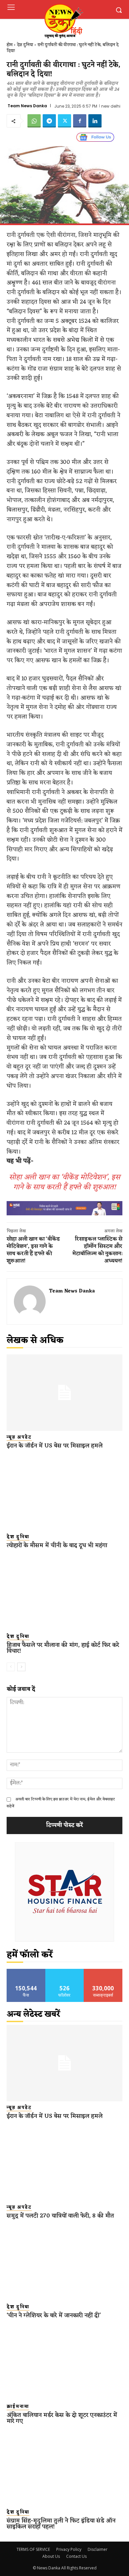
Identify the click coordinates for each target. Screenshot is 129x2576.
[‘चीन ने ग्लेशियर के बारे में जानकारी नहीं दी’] (64, 2262)
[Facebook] (80, 121)
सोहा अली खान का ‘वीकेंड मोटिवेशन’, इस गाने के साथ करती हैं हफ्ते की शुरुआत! (64, 1182)
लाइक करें (26, 1971)
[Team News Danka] (30, 1301)
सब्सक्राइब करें (103, 1971)
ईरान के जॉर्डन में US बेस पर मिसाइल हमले (55, 1446)
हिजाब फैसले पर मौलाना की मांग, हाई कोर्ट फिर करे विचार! (63, 1648)
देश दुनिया (25, 45)
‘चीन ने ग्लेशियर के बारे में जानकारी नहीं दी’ (54, 2315)
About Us (51, 2556)
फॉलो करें (65, 1971)
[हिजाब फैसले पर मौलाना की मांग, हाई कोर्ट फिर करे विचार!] (64, 1592)
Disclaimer (98, 2549)
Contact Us (76, 2556)
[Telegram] (49, 121)
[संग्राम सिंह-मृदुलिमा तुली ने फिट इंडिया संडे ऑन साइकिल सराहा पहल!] (64, 2468)
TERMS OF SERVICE (33, 2549)
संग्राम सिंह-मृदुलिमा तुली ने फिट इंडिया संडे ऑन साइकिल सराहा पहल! (61, 2524)
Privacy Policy (69, 2549)
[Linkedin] (95, 121)
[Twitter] (64, 121)
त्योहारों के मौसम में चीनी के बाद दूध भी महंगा (57, 1545)
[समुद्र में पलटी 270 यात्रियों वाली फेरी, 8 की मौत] (64, 2163)
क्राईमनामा (18, 2407)
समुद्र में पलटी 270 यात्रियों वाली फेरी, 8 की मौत (60, 2216)
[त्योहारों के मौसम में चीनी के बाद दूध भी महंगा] (64, 1492)
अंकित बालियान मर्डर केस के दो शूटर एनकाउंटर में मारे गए (62, 2418)
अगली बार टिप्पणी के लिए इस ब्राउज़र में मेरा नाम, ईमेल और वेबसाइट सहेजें (61, 1803)
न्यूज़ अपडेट (19, 1437)
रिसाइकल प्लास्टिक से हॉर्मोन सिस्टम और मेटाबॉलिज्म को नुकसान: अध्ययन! (97, 1250)
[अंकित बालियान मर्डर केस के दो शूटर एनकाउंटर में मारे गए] (64, 2362)
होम (10, 45)
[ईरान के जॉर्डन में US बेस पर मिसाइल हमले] (64, 1393)
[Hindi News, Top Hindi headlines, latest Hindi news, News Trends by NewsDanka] (63, 21)
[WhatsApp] (34, 121)
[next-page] (21, 1667)
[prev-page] (11, 1667)
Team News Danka (27, 106)
